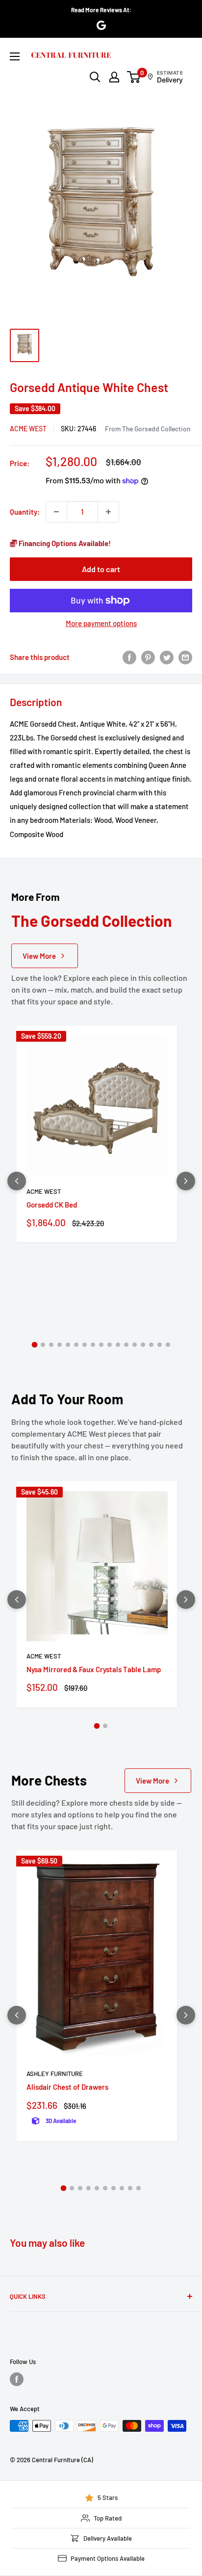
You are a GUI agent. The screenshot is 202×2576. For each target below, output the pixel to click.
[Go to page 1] (34, 1345)
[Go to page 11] (118, 1345)
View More (39, 956)
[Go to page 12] (126, 1345)
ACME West (28, 429)
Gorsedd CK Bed (52, 1205)
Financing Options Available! (64, 543)
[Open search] (95, 77)
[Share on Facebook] (129, 657)
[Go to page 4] (60, 1345)
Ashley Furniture (55, 2074)
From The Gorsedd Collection (148, 429)
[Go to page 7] (85, 1345)
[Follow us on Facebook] (17, 2379)
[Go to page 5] (68, 1345)
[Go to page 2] (43, 1345)
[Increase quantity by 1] (108, 512)
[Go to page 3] (51, 1345)
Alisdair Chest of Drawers (67, 2087)
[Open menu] (15, 56)
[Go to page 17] (168, 1345)
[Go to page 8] (93, 1345)
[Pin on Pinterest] (148, 657)
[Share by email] (185, 657)
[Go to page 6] (76, 1345)
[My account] (114, 77)
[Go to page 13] (135, 1345)
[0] (134, 77)
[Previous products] (17, 1181)
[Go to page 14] (143, 1345)
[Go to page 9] (101, 1345)
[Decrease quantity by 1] (56, 512)
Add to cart (101, 569)
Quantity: (25, 512)
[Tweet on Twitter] (167, 657)
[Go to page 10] (110, 1345)
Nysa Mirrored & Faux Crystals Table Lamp (94, 1669)
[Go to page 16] (160, 1345)
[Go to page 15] (151, 1345)
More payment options (101, 623)
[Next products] (186, 1181)
